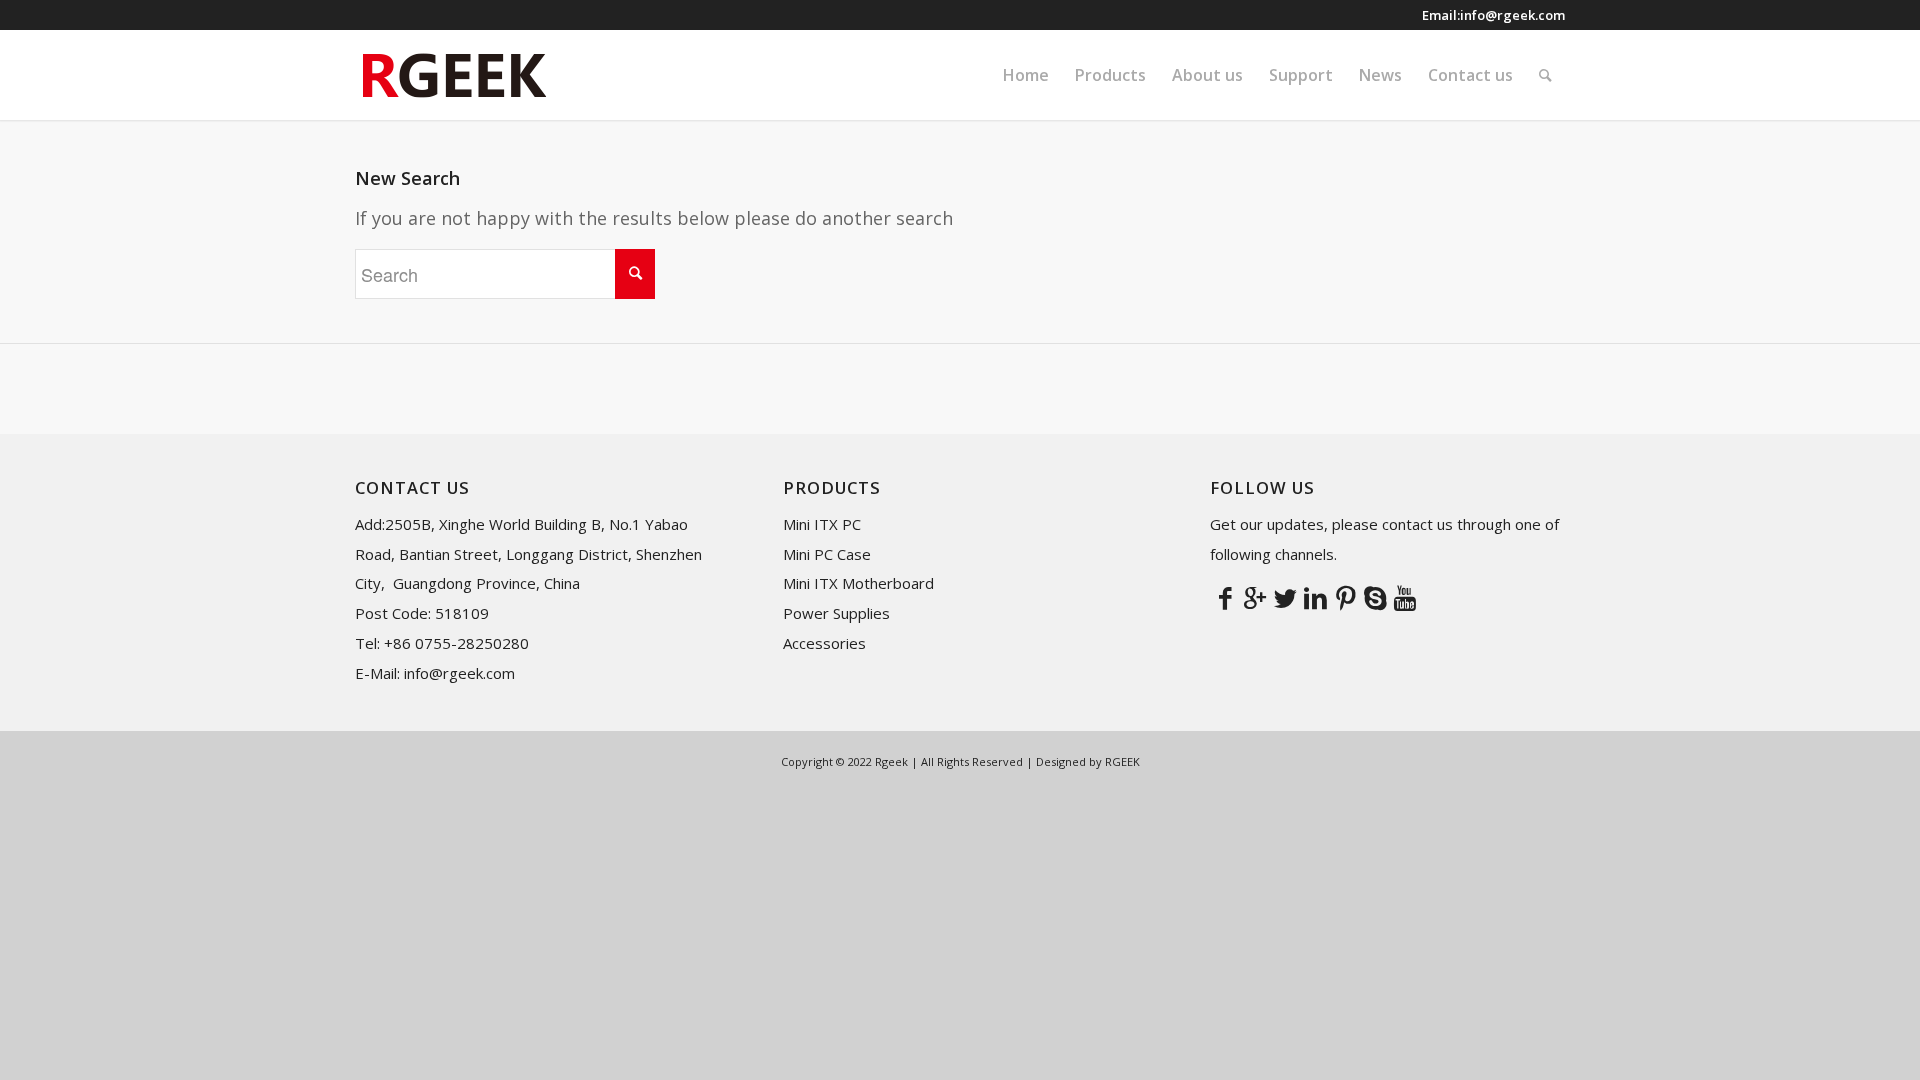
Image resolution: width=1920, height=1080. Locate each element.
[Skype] (1375, 597)
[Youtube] (1405, 597)
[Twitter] (1285, 597)
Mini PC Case (827, 554)
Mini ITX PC (822, 524)
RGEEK (1122, 761)
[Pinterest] (1345, 597)
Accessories (824, 643)
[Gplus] (1255, 597)
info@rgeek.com (1512, 15)
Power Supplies (836, 613)
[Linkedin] (1315, 597)
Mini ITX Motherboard (858, 583)
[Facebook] (1225, 597)
